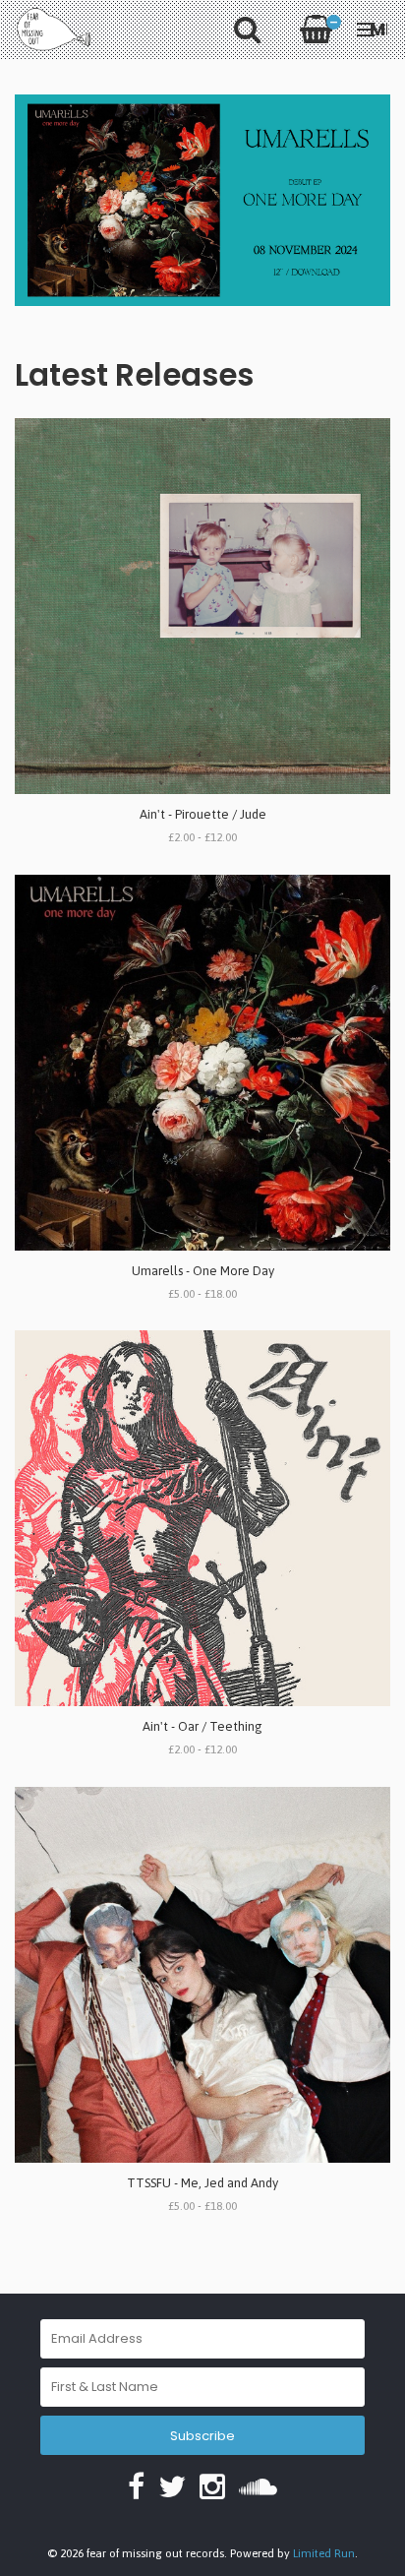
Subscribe (202, 2436)
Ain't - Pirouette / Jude (203, 814)
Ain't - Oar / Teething (202, 1726)
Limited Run (324, 2553)
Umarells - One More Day (203, 1271)
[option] (202, 200)
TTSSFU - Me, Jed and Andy (202, 2183)
